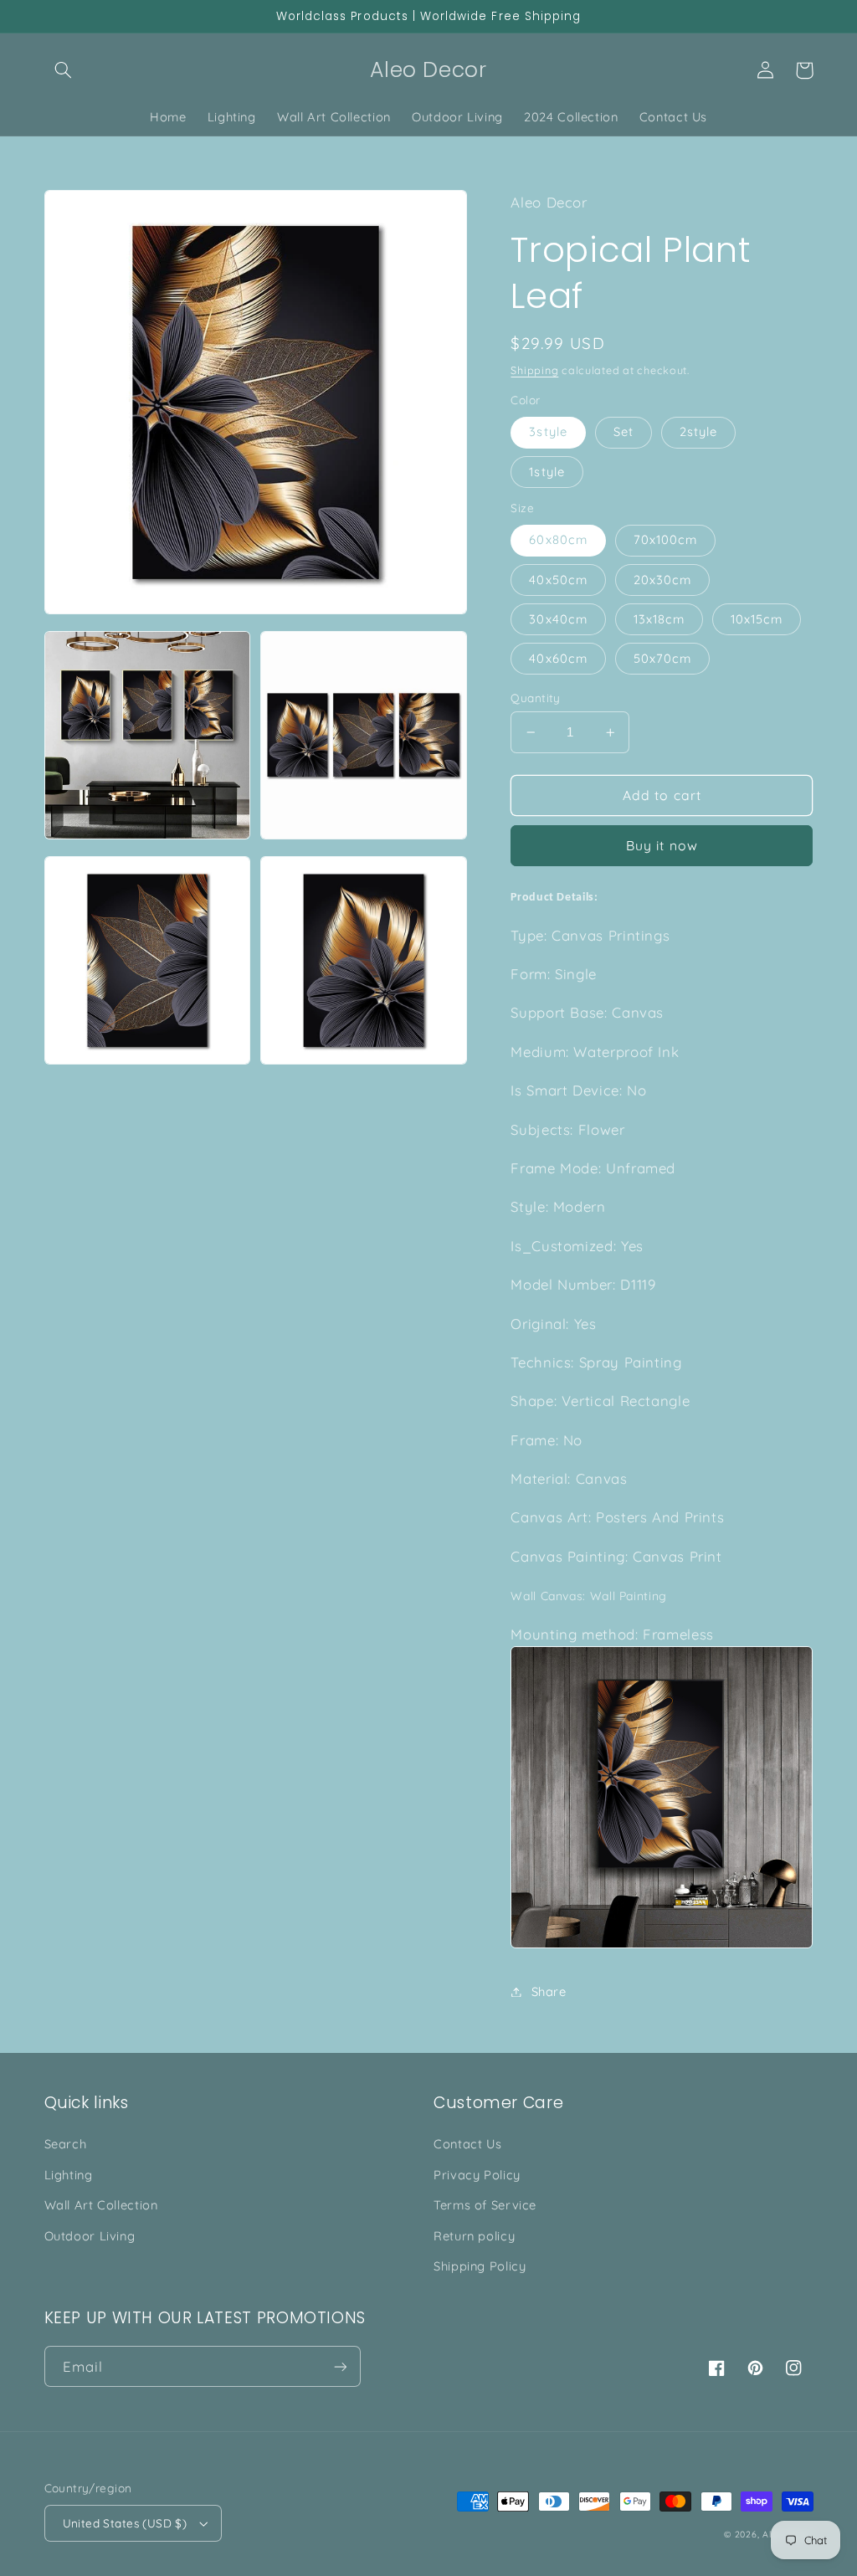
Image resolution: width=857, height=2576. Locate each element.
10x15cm (757, 619)
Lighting (69, 2175)
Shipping (534, 370)
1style (547, 472)
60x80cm (558, 539)
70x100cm (665, 539)
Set (624, 431)
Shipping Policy (480, 2266)
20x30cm (662, 580)
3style (548, 431)
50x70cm (662, 658)
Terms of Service (485, 2205)
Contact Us (467, 2144)
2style (698, 431)
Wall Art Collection (101, 2205)
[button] (64, 70)
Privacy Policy (477, 2175)
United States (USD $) (125, 2523)
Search (66, 2144)
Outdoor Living (90, 2236)
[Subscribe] (340, 2366)
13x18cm (659, 619)
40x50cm (558, 580)
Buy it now (662, 845)
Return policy (474, 2236)
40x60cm (558, 658)
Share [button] (549, 1991)
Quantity (535, 698)
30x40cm (558, 619)
